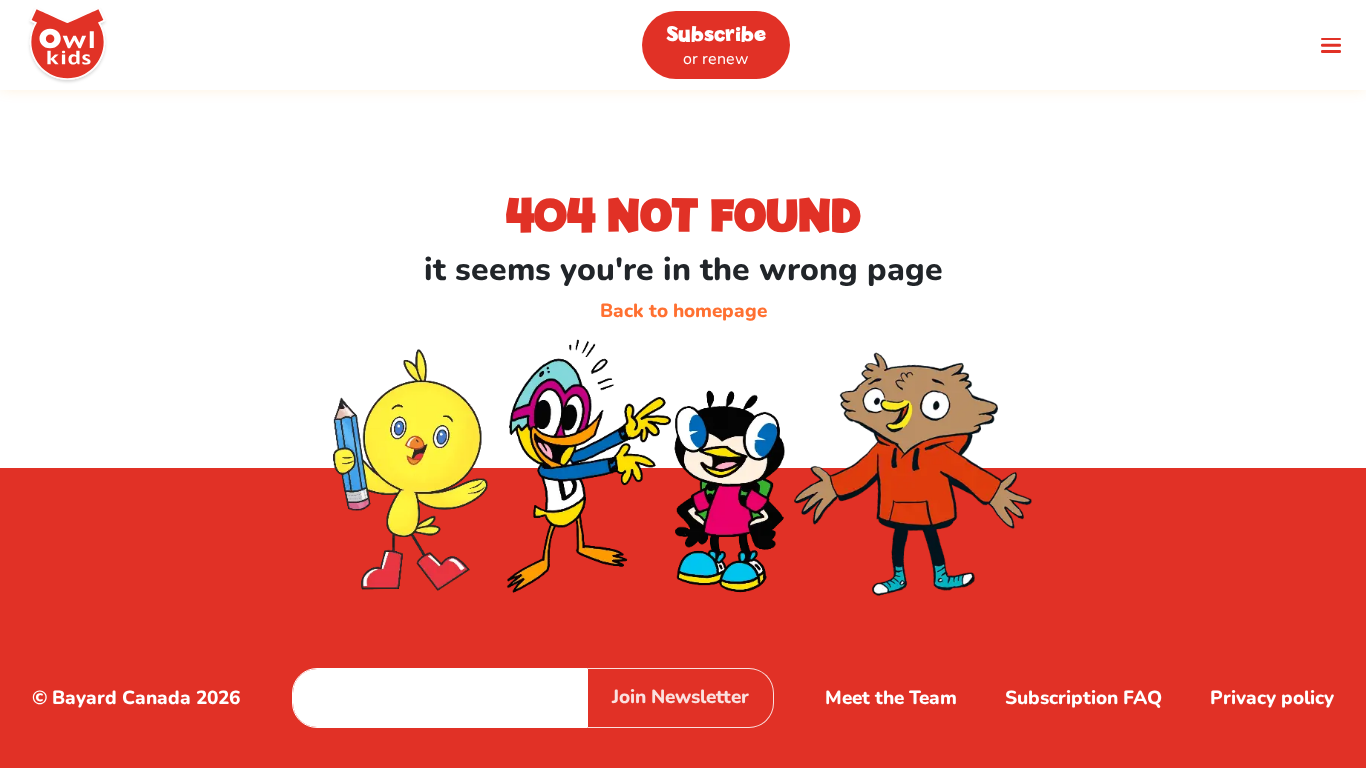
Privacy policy (1272, 698)
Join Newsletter (680, 697)
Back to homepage (683, 311)
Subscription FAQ (1083, 698)
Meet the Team (891, 698)
